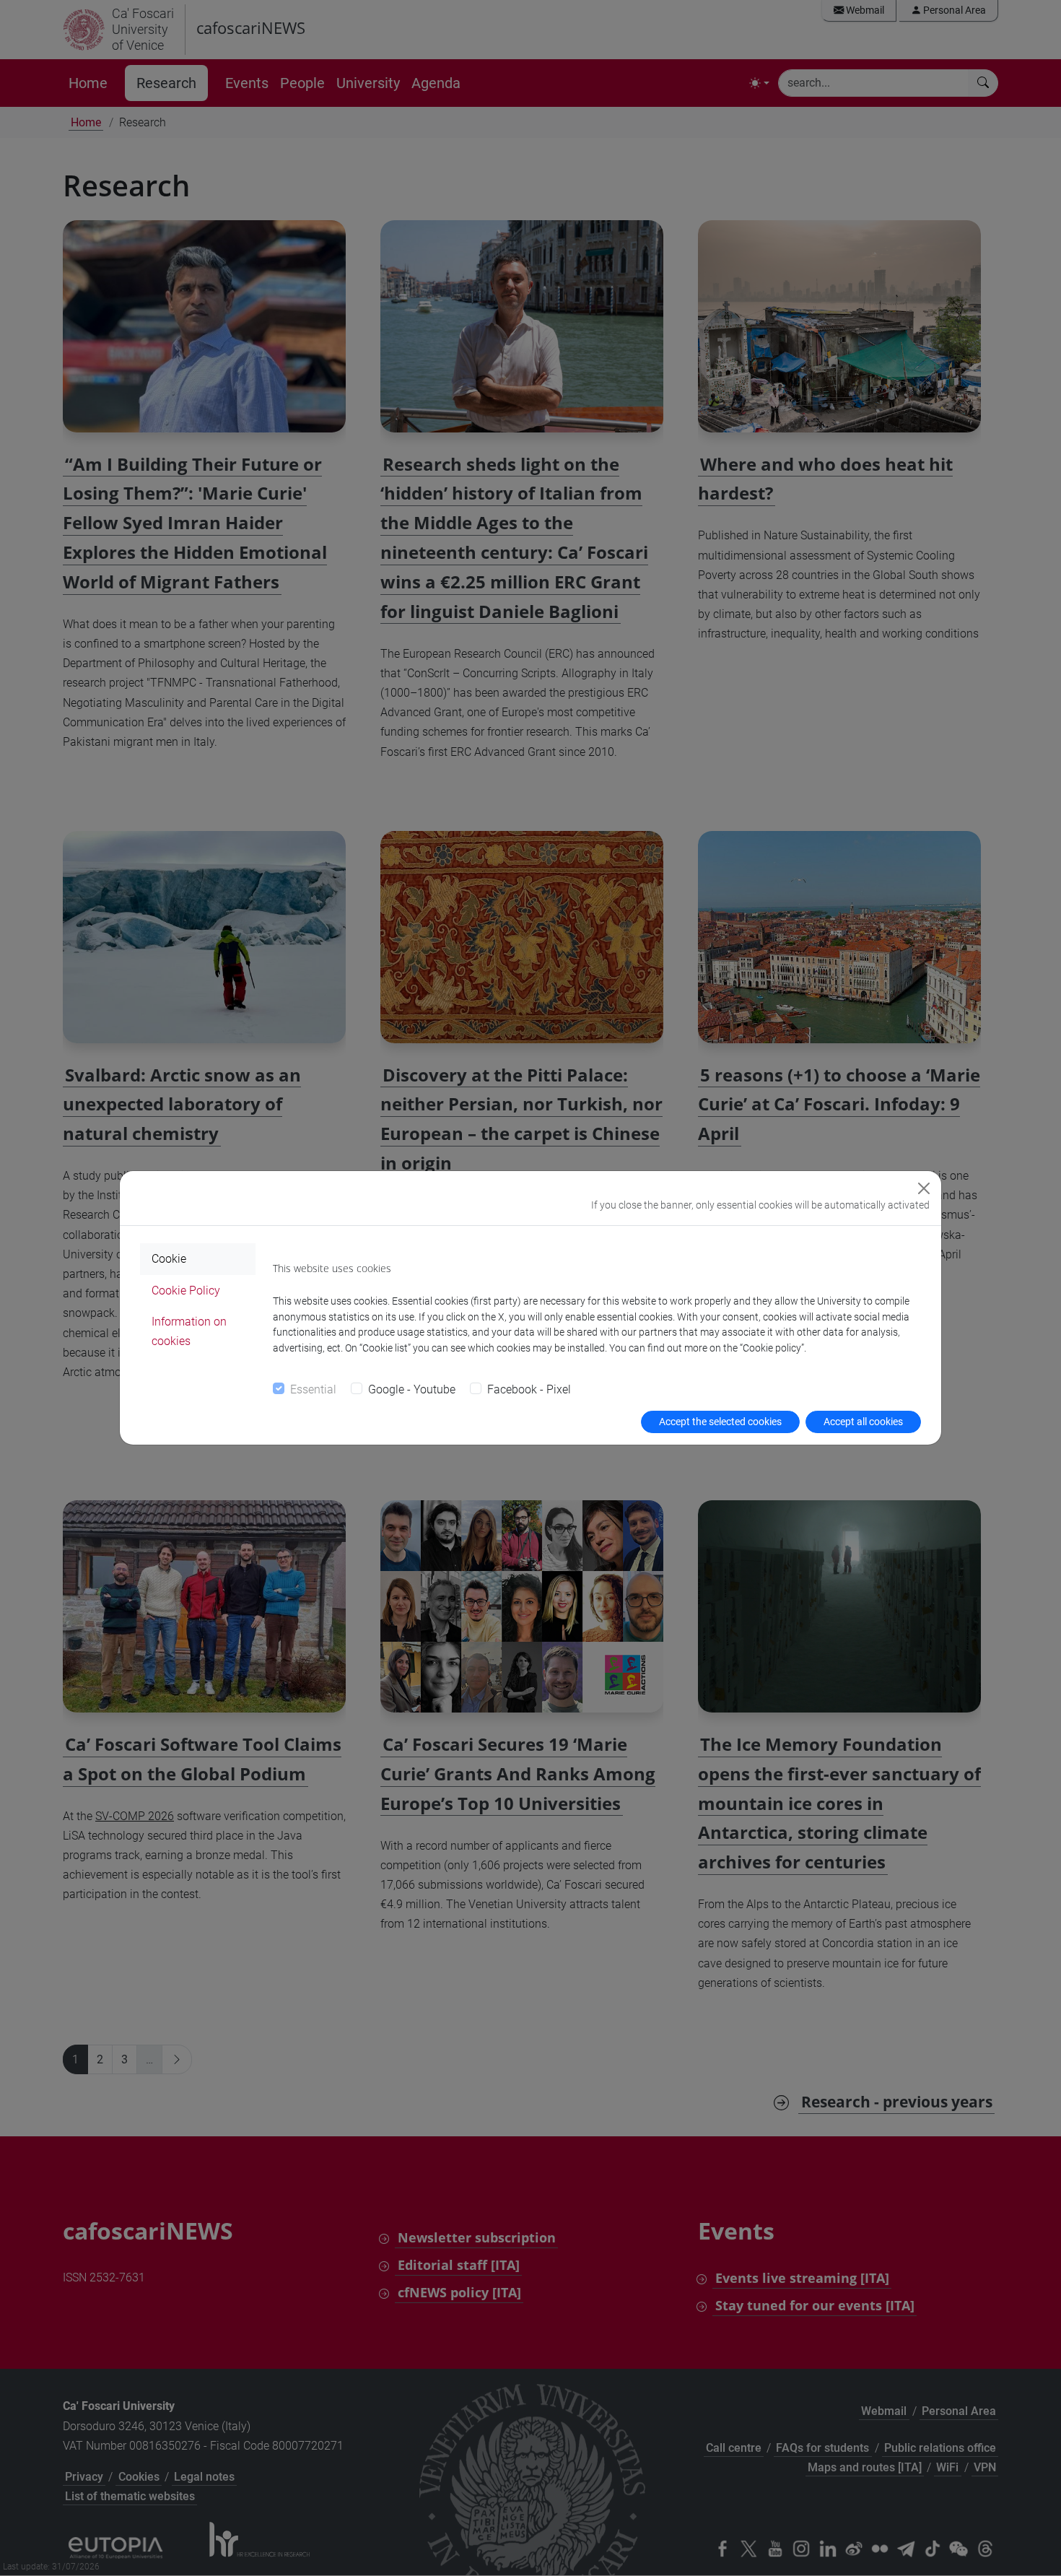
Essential (313, 1389)
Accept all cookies (863, 1422)
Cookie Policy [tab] (186, 1291)
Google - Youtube (412, 1389)
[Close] (924, 1188)
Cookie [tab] (169, 1259)
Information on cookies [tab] (189, 1331)
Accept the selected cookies (720, 1422)
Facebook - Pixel (529, 1389)
